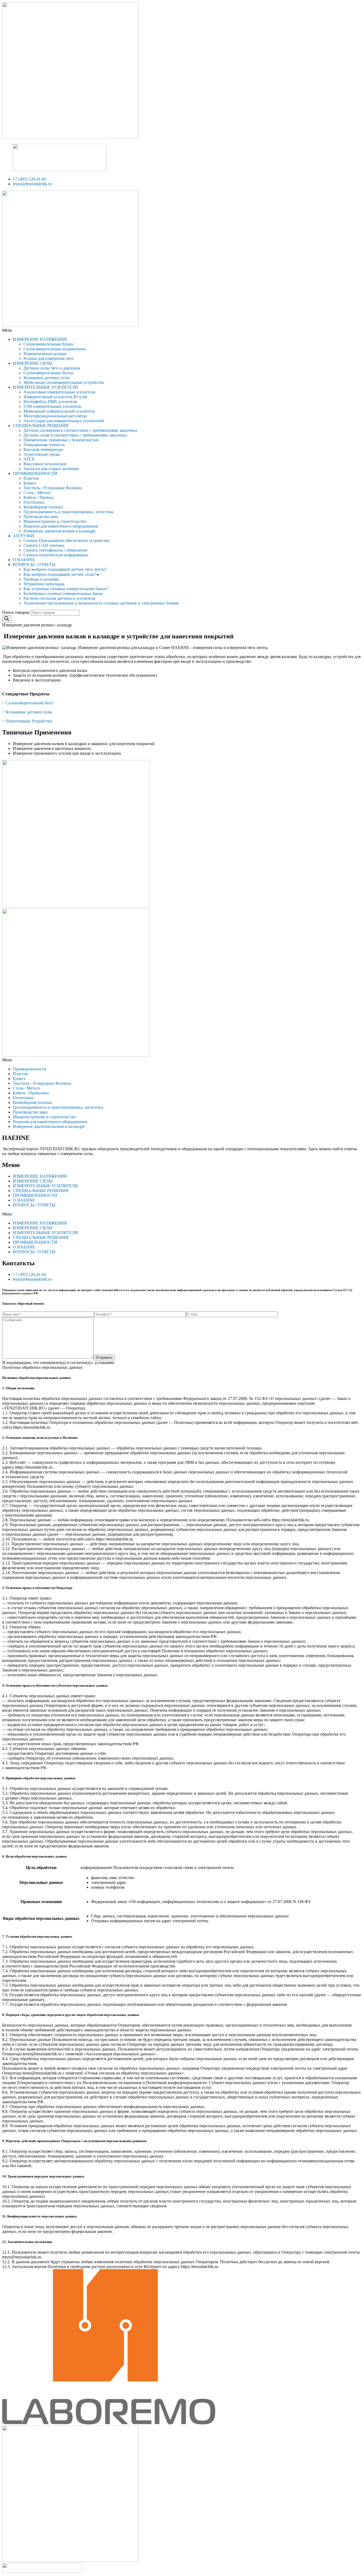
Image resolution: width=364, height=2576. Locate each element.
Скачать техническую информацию (56, 555)
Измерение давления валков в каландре (59, 531)
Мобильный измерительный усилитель (59, 411)
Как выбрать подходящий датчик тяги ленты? (65, 569)
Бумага (30, 483)
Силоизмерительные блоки (48, 344)
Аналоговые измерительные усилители (59, 392)
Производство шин (41, 517)
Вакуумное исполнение (45, 464)
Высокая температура (43, 449)
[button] (182, 330)
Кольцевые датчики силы (47, 378)
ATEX (29, 459)
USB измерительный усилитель (52, 406)
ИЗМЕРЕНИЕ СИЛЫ (33, 363)
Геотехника (34, 502)
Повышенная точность (44, 445)
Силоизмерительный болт (29, 703)
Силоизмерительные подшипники (55, 349)
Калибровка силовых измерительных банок (63, 593)
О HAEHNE (24, 560)
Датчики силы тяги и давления (52, 368)
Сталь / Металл (37, 493)
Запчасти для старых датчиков (51, 469)
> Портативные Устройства (27, 721)
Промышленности (29, 1069)
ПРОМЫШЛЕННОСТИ (35, 473)
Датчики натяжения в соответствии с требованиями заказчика (80, 430)
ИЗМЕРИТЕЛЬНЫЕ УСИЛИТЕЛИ (45, 387)
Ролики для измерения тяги (48, 358)
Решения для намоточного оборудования (61, 526)
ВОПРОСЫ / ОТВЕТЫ (34, 564)
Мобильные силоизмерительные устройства (64, 382)
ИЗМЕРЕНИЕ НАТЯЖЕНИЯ (40, 339)
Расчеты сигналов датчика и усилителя (59, 598)
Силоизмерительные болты (48, 373)
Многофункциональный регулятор (55, 416)
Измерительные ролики (45, 354)
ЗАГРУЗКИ (23, 536)
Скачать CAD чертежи (44, 545)
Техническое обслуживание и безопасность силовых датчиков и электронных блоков (101, 603)
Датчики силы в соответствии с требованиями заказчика (75, 435)
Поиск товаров (16, 612)
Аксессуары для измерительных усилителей (64, 421)
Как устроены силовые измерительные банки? (66, 589)
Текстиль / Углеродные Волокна (53, 488)
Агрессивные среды (42, 454)
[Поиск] (7, 619)
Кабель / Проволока (31, 1093)
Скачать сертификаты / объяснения (55, 550)
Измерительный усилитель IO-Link (55, 397)
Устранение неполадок (44, 584)
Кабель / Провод (38, 497)
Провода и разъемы (41, 579)
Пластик (31, 478)
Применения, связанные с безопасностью (61, 440)
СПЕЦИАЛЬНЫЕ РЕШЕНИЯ (41, 426)
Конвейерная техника (43, 507)
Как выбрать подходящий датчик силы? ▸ (61, 574)
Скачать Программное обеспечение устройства (66, 541)
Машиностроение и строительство (55, 521)
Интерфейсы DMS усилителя (50, 402)
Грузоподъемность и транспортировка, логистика (69, 512)
